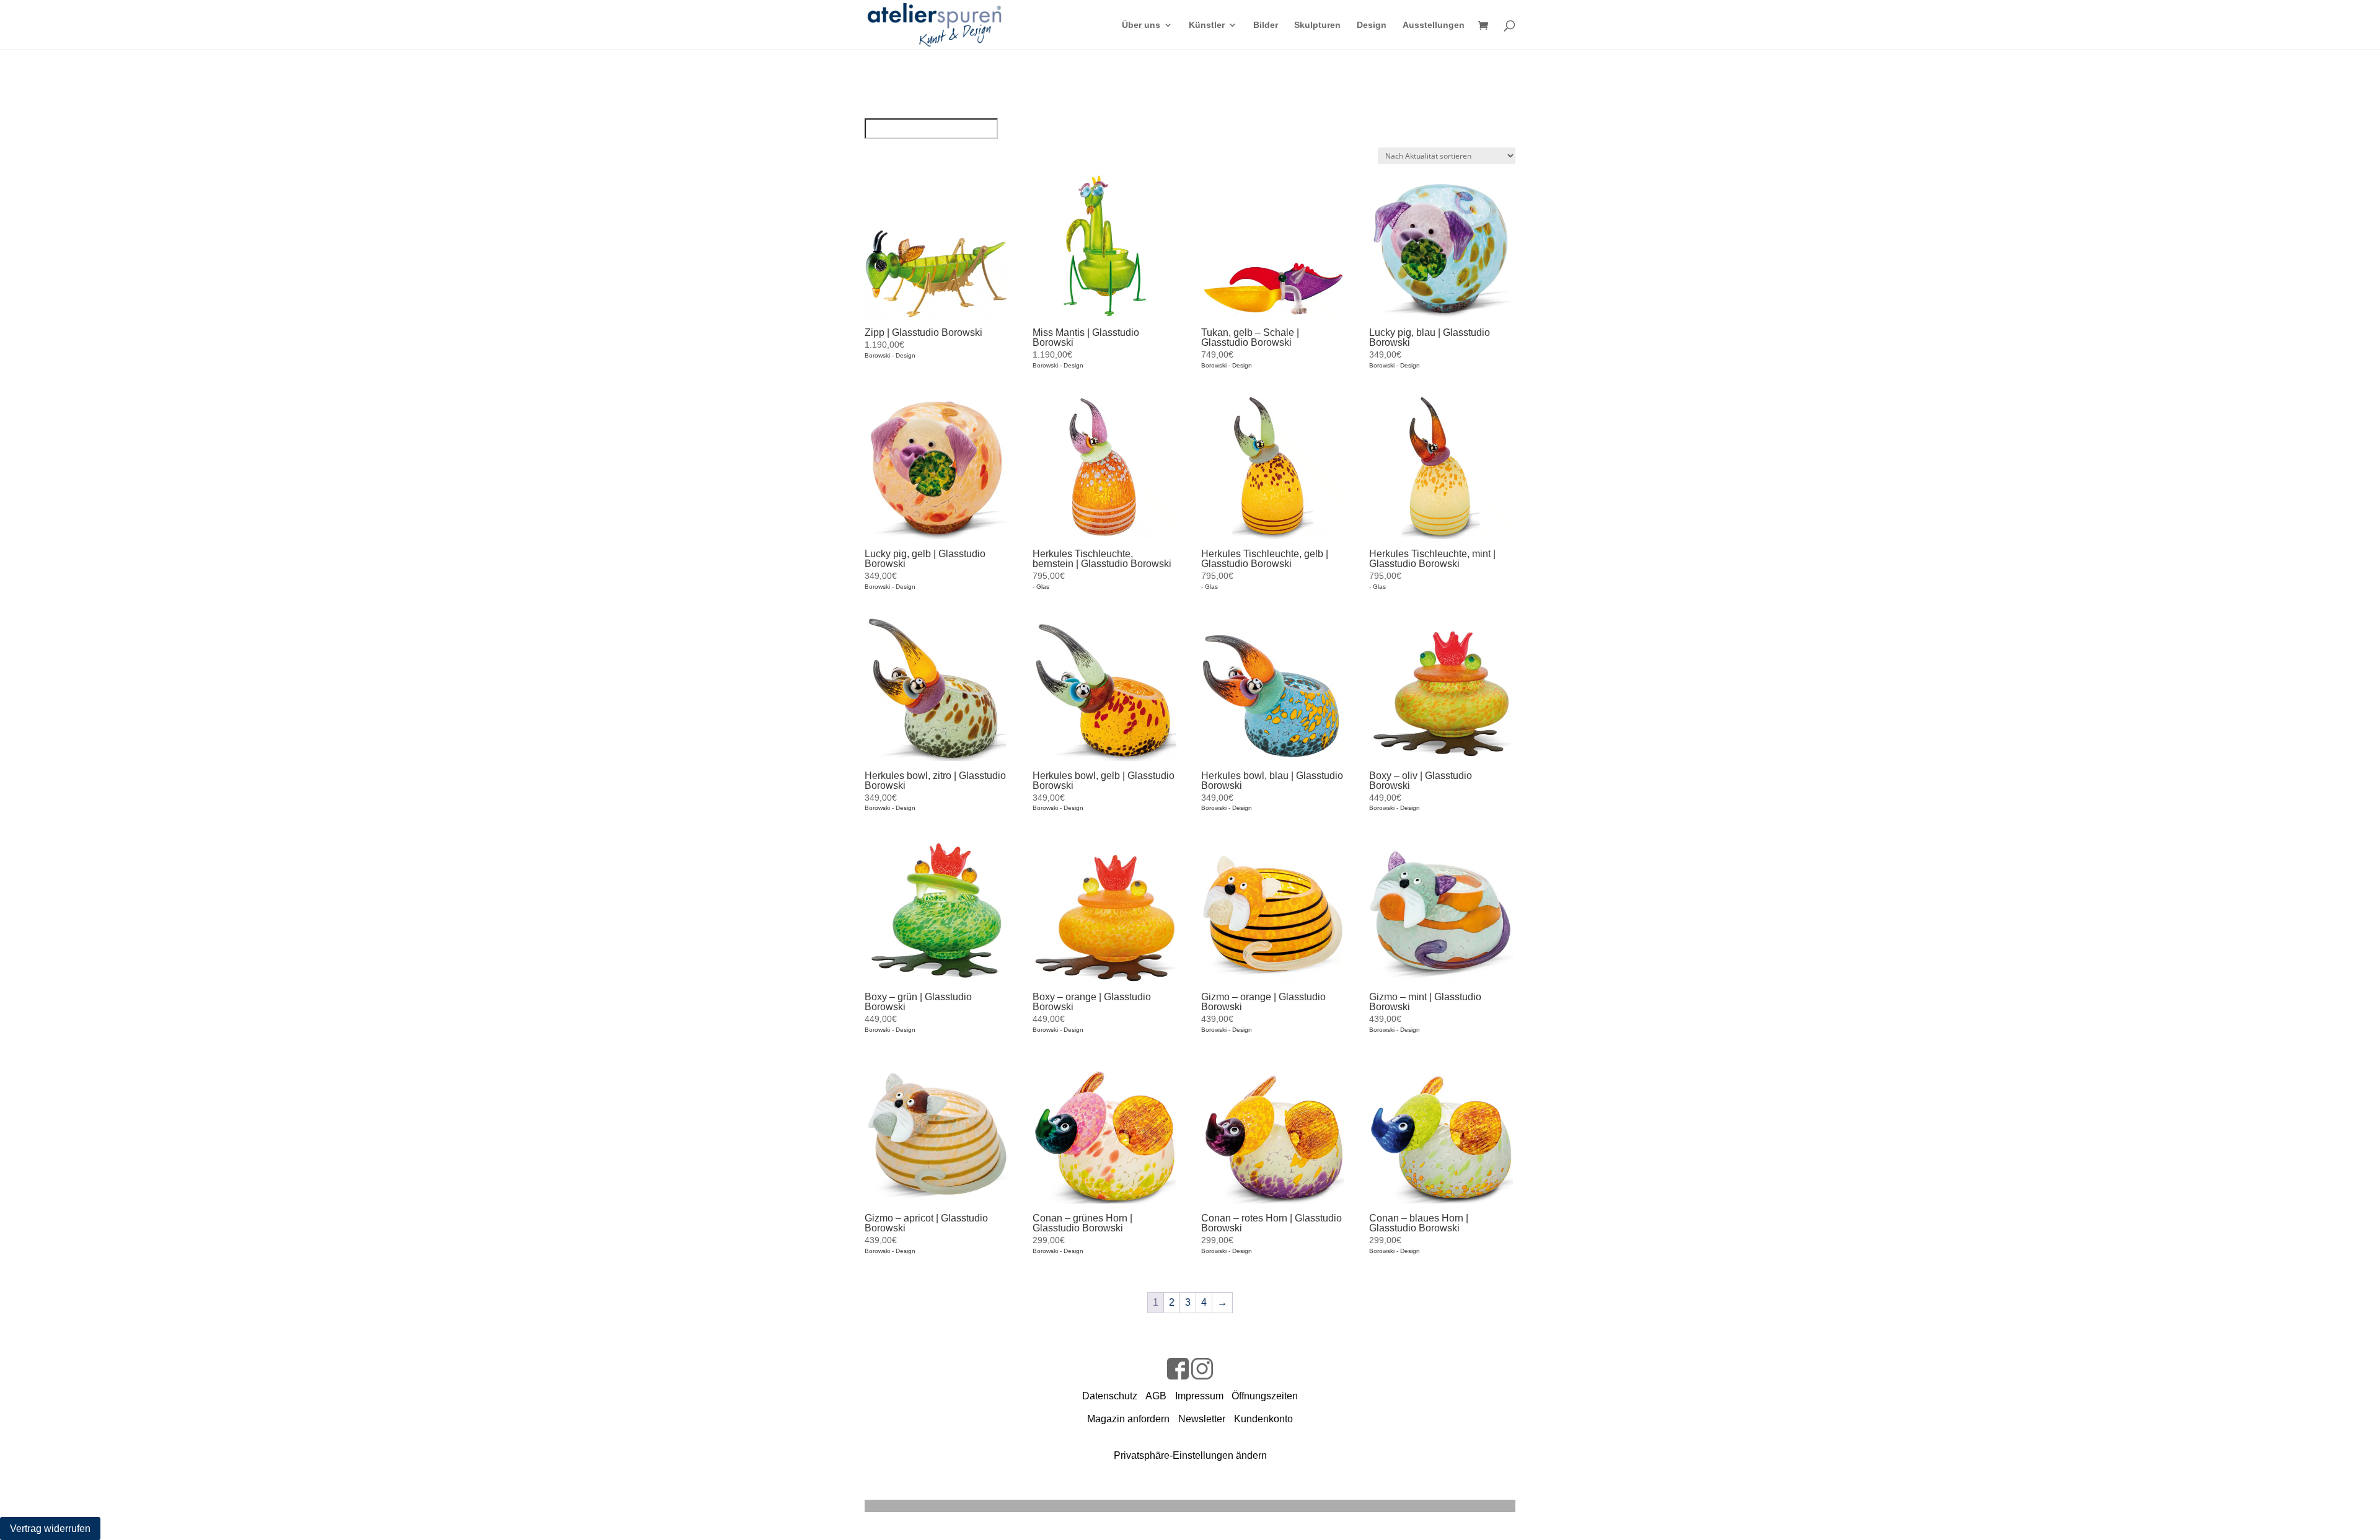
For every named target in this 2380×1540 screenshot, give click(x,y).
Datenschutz (1110, 1396)
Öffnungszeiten (1265, 1396)
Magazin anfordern (1128, 1419)
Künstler (1207, 25)
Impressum (1199, 1396)
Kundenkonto (1263, 1419)
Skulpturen (1317, 25)
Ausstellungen (1434, 25)
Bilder (1266, 25)
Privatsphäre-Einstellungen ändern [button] (1190, 1455)
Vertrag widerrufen (50, 1529)
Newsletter (1202, 1419)
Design (1372, 25)
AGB (1156, 1396)
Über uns (1141, 25)
